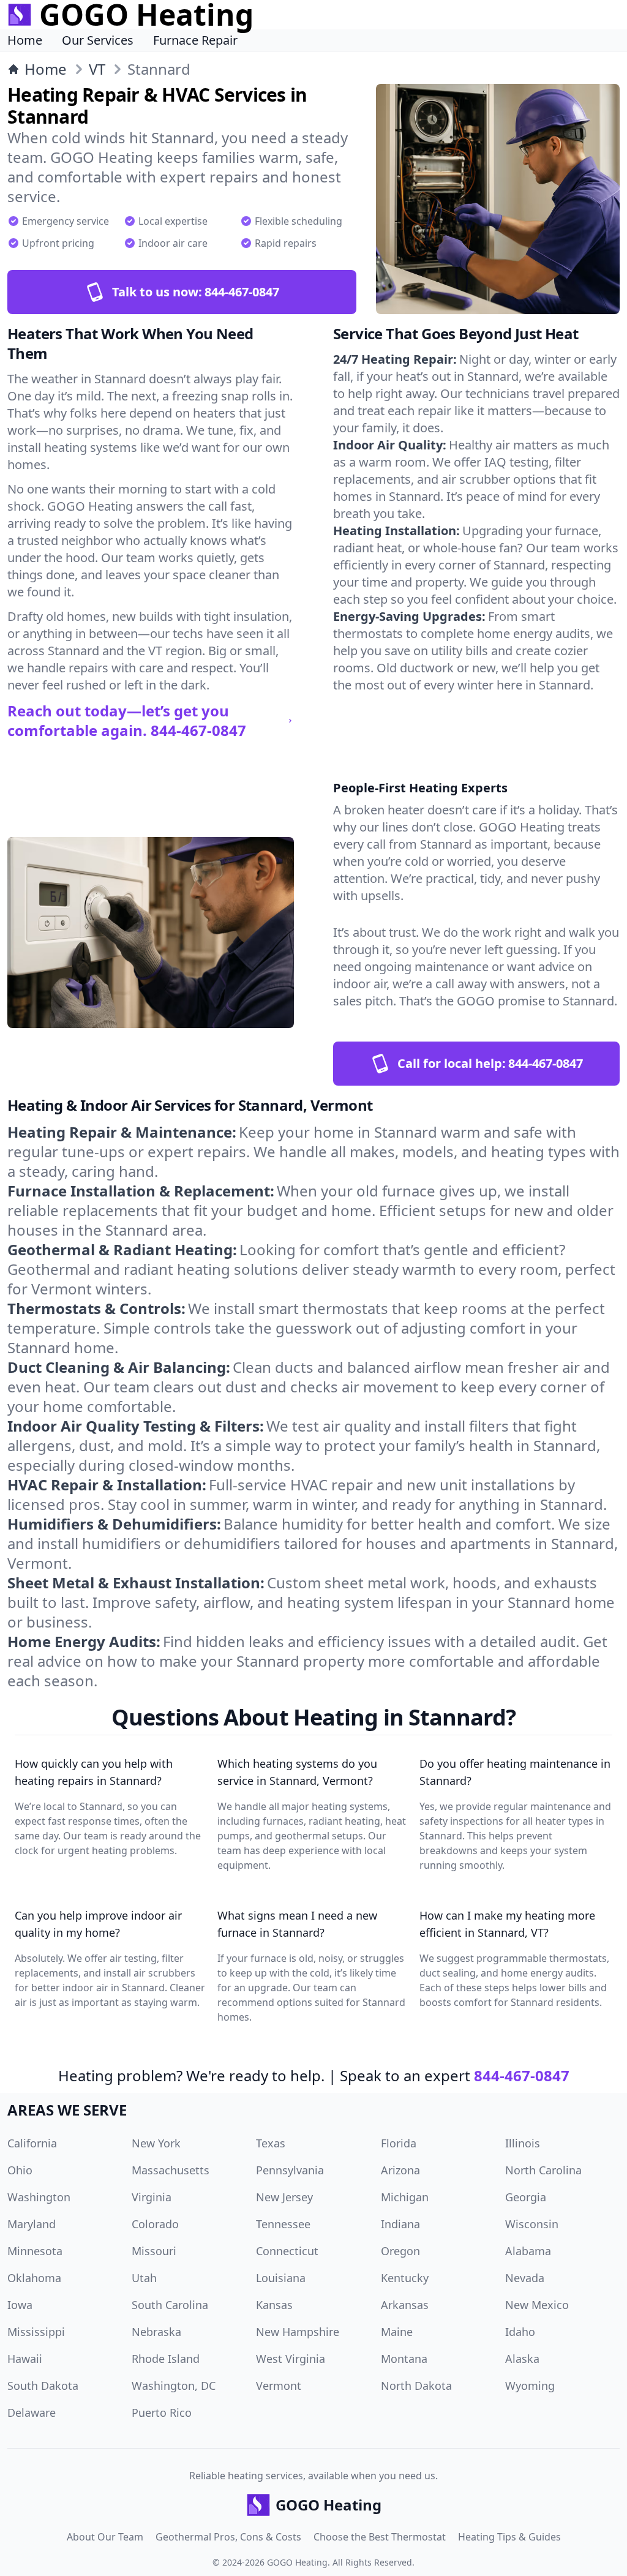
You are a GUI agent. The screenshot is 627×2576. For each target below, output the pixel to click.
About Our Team (105, 2537)
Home (25, 40)
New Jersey (284, 2197)
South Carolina (170, 2305)
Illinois (523, 2143)
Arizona (400, 2170)
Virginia (152, 2197)
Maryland (32, 2224)
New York (156, 2143)
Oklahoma (34, 2278)
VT (97, 69)
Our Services (98, 40)
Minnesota (35, 2251)
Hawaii (25, 2359)
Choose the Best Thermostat (380, 2537)
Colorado (155, 2224)
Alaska (522, 2359)
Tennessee (283, 2224)
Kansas (274, 2305)
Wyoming (530, 2386)
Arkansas (405, 2305)
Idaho (520, 2332)
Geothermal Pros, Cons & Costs (228, 2537)
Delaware (32, 2413)
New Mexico (537, 2305)
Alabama (528, 2251)
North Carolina (543, 2170)
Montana (404, 2359)
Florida (399, 2143)
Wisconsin (532, 2224)
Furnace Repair (195, 40)
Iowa (20, 2305)
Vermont (279, 2386)
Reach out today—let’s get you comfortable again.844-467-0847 (127, 721)
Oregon (400, 2251)
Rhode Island (166, 2359)
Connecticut (287, 2251)
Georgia (526, 2197)
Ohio (20, 2170)
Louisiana (281, 2278)
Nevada (525, 2278)
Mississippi (36, 2332)
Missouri (154, 2251)
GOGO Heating (297, 2562)
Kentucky (405, 2278)
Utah (144, 2278)
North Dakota (416, 2386)
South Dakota (43, 2386)
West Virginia (291, 2359)
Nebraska (156, 2332)
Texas (271, 2143)
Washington (39, 2197)
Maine (397, 2332)
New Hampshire (298, 2332)
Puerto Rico (162, 2413)
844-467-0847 (522, 2075)
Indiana (400, 2224)
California (32, 2143)
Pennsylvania (290, 2170)
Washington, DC (174, 2386)
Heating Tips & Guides (509, 2537)
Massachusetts (171, 2170)
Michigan (405, 2197)
